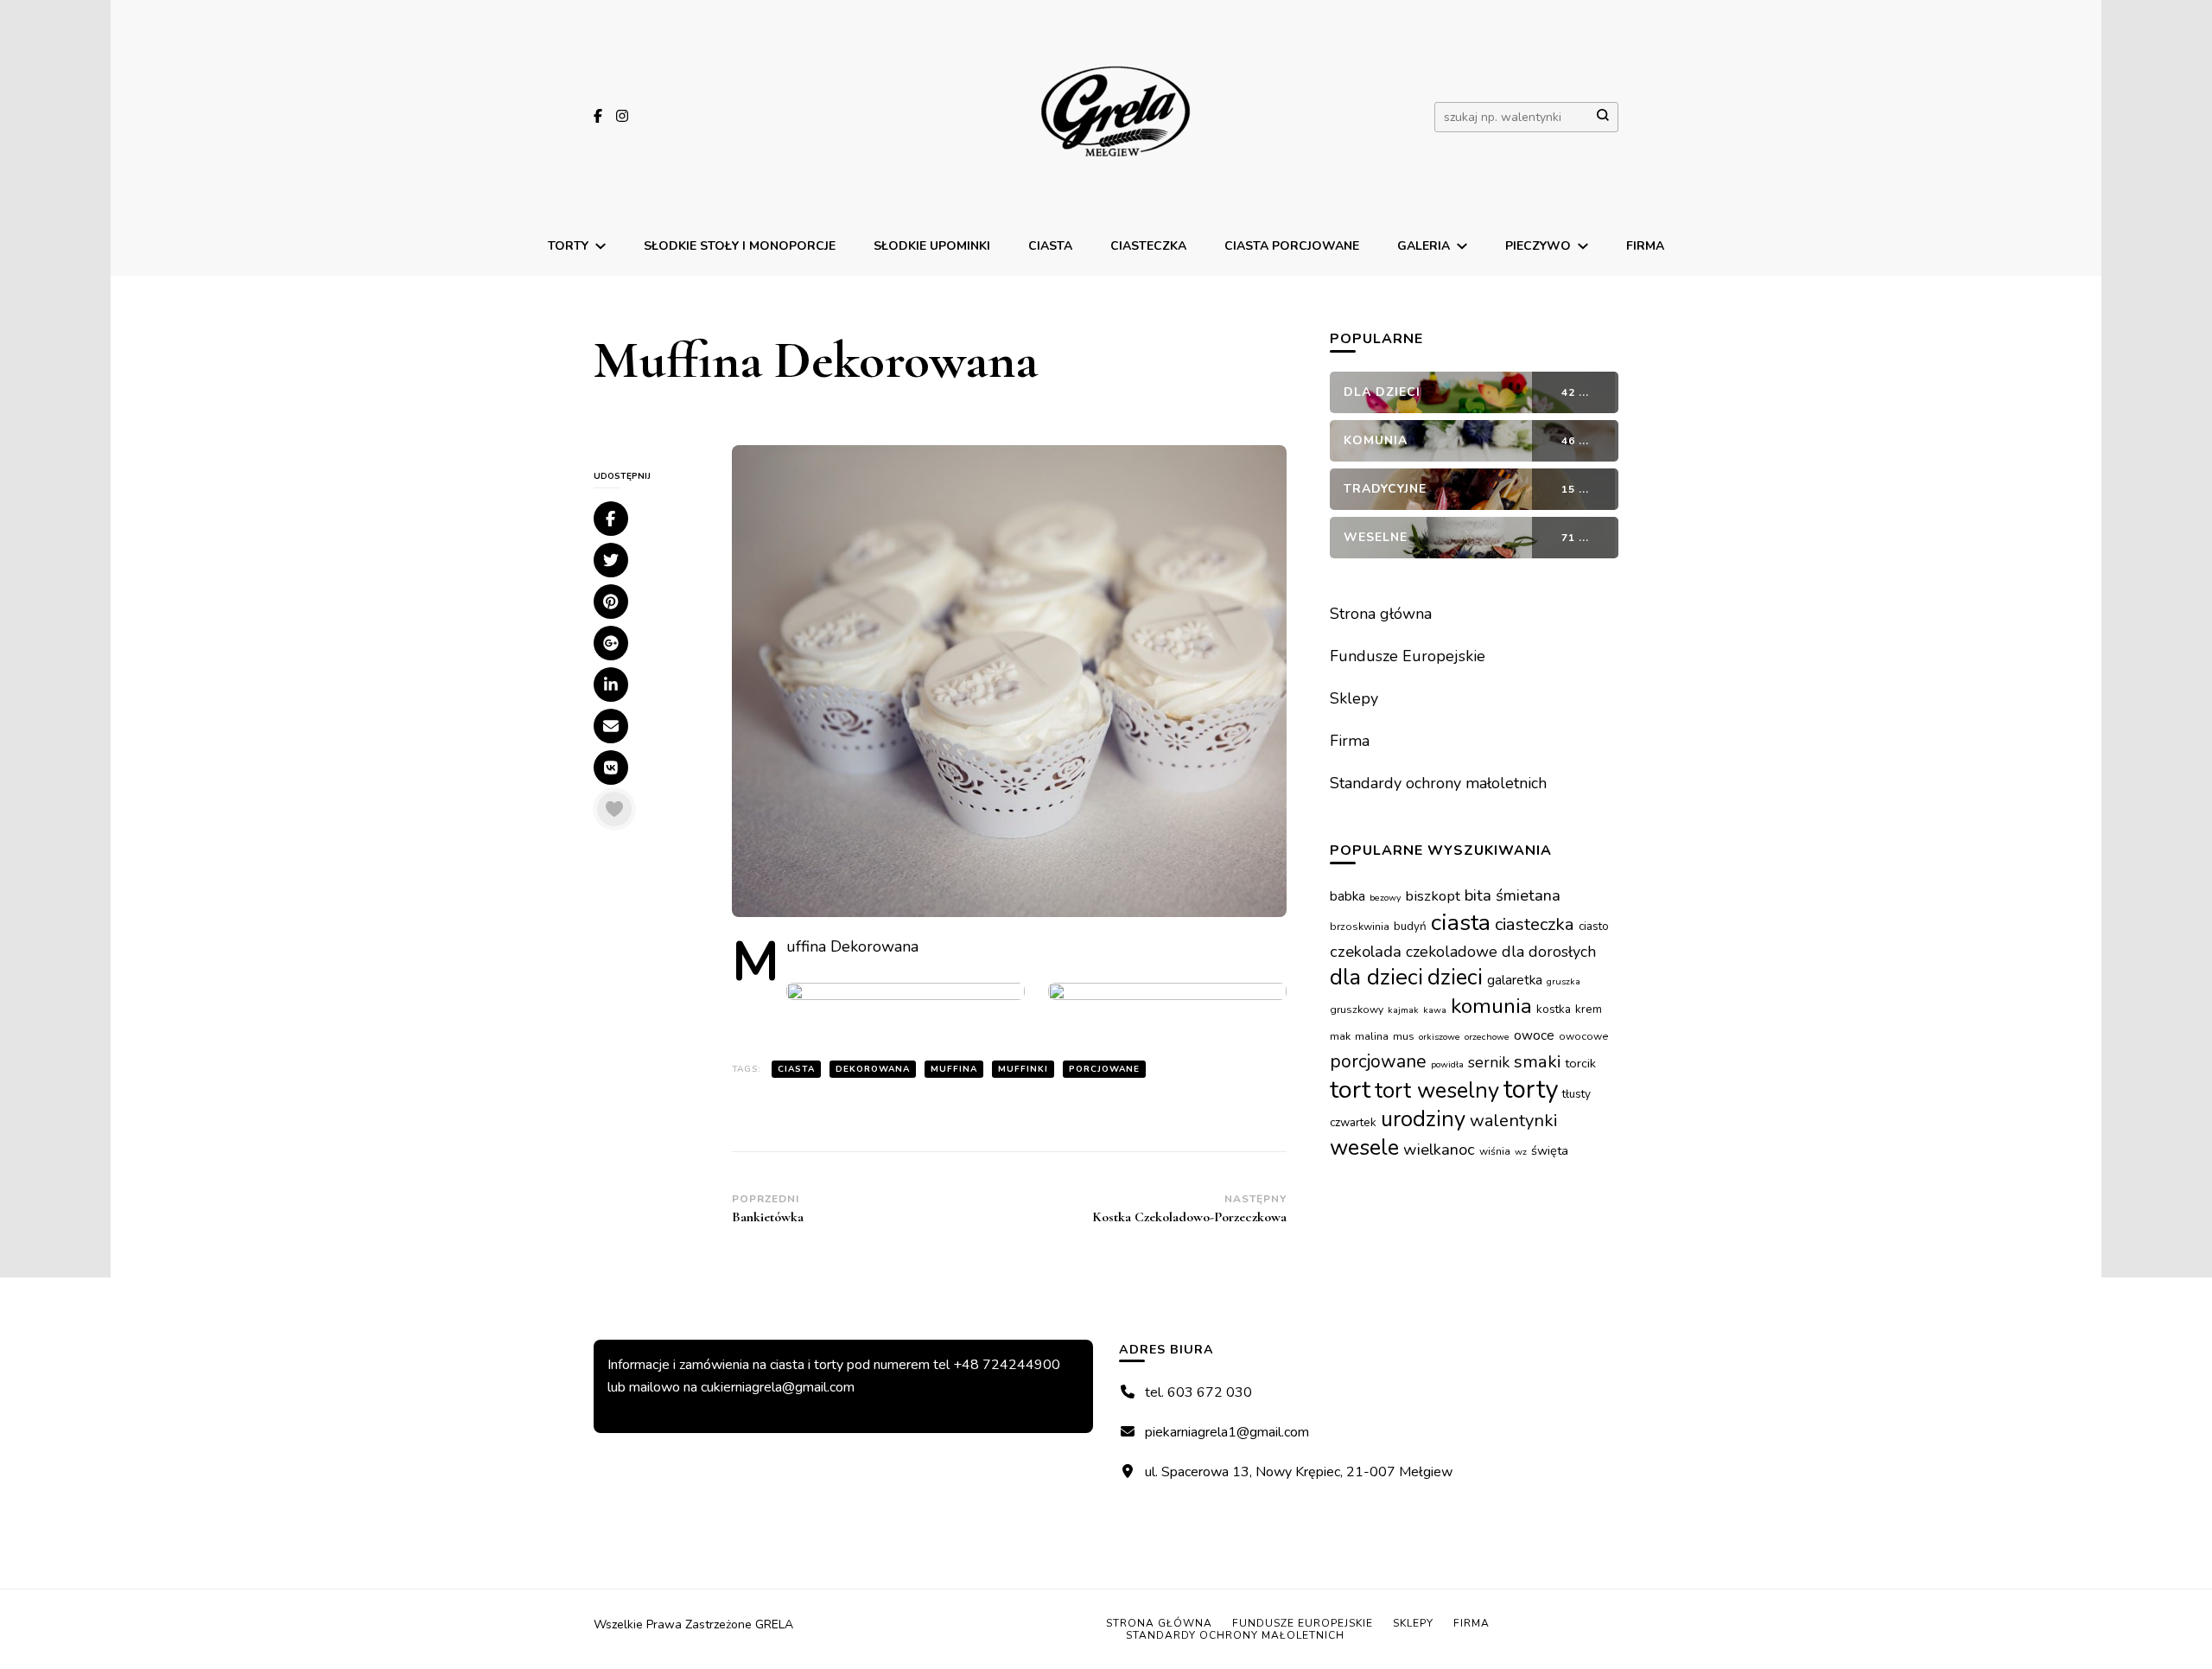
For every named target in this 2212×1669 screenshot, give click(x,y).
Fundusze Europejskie (1408, 656)
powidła (1447, 1064)
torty (1531, 1089)
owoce (1534, 1035)
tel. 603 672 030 (1198, 1392)
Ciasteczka (1148, 246)
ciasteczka (1535, 924)
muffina (954, 1069)
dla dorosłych (1549, 952)
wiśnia (1495, 1151)
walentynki (1514, 1121)
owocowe (1584, 1036)
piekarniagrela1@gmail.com (1227, 1432)
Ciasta (1050, 246)
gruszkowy (1357, 1010)
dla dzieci (1376, 977)
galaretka (1515, 980)
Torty (568, 246)
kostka (1554, 1009)
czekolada (1366, 952)
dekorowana (873, 1069)
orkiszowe (1440, 1037)
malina (1372, 1036)
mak (1340, 1036)
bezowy (1385, 898)
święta (1550, 1150)
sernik (1489, 1062)
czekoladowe (1452, 952)
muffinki (1023, 1069)
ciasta (796, 1069)
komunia (1491, 1006)
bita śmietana (1513, 895)
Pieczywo (1538, 246)
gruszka (1564, 981)
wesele (1364, 1147)
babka (1348, 896)
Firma (1645, 246)
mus (1404, 1036)
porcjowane (1104, 1069)
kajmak (1403, 1010)
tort (1350, 1089)
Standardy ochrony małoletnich (1438, 783)
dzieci (1455, 977)
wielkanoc (1439, 1150)
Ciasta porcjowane (1292, 246)
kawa (1435, 1010)
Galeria (1424, 246)
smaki (1537, 1061)
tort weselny (1437, 1090)
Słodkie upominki (932, 246)
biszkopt (1433, 896)
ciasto (1594, 926)
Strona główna (1381, 614)
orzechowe (1487, 1037)
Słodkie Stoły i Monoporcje (740, 246)
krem (1589, 1009)
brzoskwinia (1360, 927)
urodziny (1423, 1119)
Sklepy (1354, 698)
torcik (1580, 1063)
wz (1521, 1152)
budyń (1410, 926)
